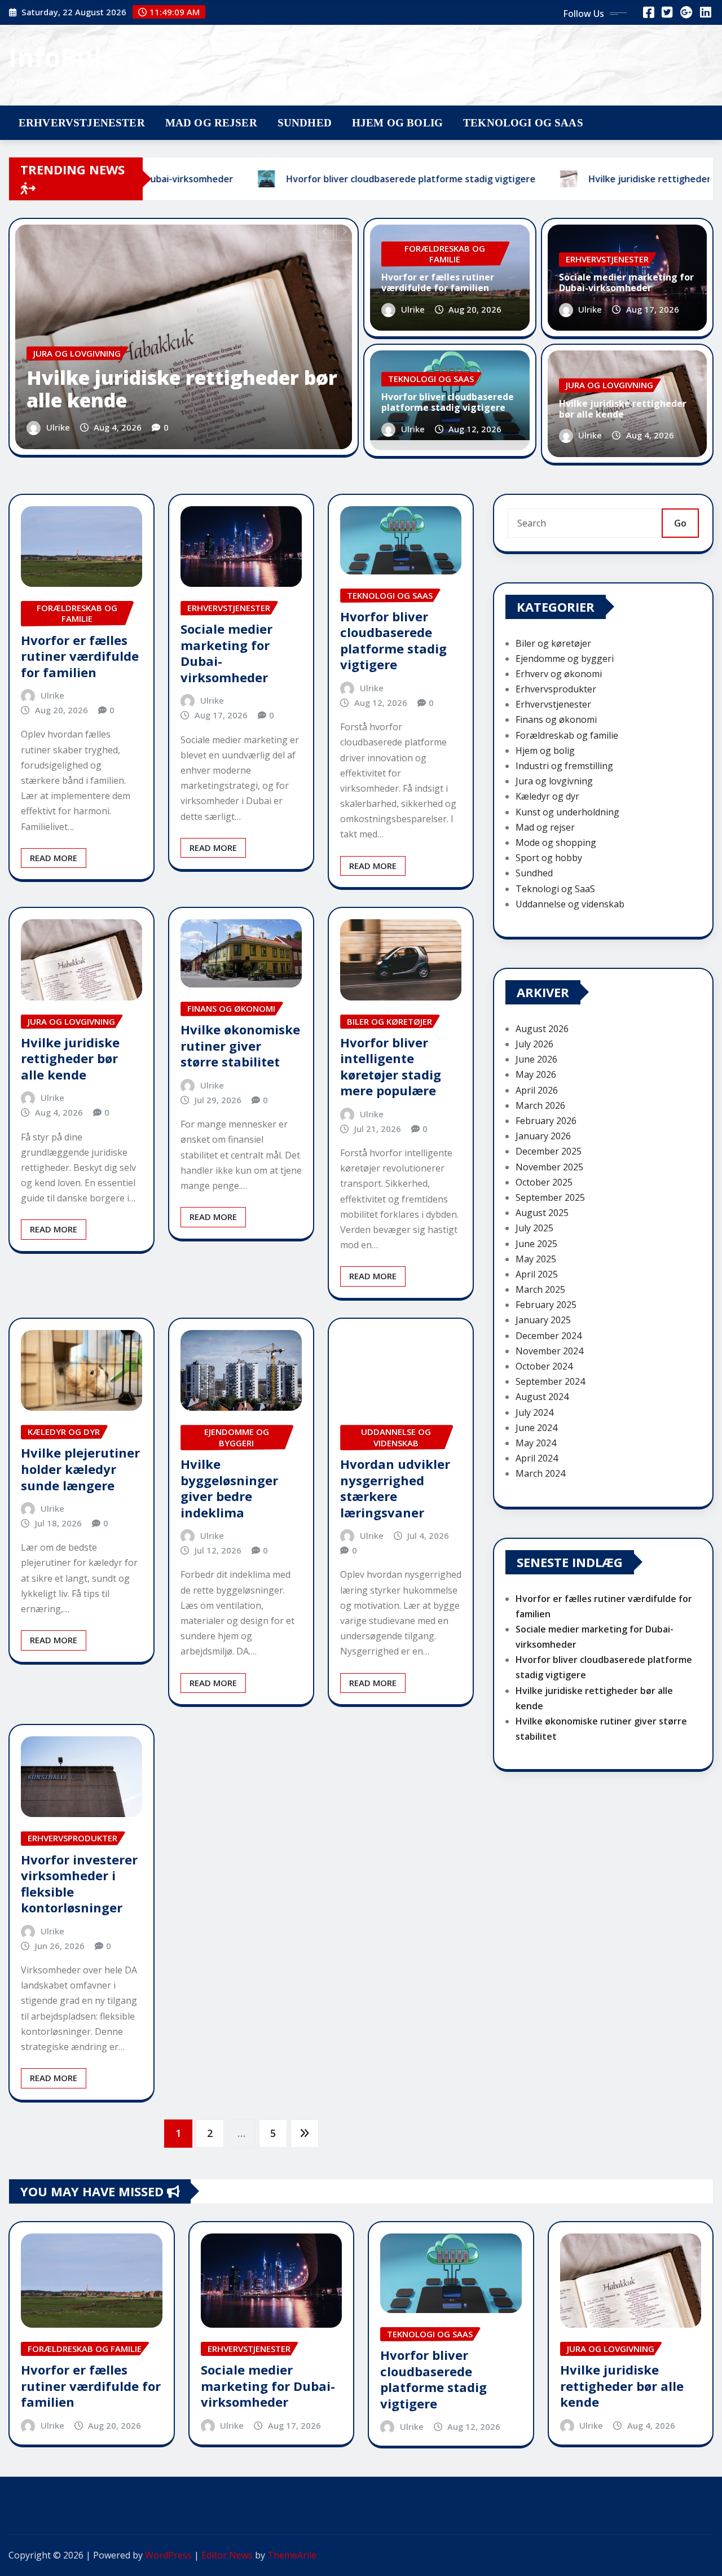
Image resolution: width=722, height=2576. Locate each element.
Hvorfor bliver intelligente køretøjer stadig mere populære (391, 1067)
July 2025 (534, 1228)
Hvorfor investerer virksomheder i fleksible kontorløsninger (79, 1884)
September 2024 (550, 1381)
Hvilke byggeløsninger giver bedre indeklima (229, 1488)
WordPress (168, 2555)
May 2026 (536, 1074)
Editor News (227, 2555)
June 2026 (536, 1059)
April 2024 (537, 1458)
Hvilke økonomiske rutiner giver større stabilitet (240, 1045)
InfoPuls (62, 57)
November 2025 (549, 1167)
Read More (54, 858)
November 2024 (549, 1351)
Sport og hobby (549, 858)
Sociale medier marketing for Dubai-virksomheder (626, 282)
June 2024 (536, 1428)
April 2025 (537, 1274)
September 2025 (550, 1197)
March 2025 (540, 1289)
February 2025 (546, 1305)
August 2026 (542, 1029)
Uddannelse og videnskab (570, 904)
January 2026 (543, 1136)
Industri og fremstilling (564, 766)
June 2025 (536, 1244)
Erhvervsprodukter (556, 689)
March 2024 (540, 1473)
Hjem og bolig (397, 123)
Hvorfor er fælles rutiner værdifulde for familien (438, 282)
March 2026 (540, 1105)
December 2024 (549, 1336)
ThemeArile (292, 2555)
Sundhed (305, 123)
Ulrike (58, 427)
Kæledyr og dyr (547, 796)
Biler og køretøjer (553, 643)
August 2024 (542, 1397)
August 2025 (542, 1213)
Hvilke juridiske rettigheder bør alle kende (182, 389)
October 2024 (544, 1366)
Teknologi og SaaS (523, 123)
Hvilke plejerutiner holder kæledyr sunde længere (80, 1469)
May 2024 (536, 1443)
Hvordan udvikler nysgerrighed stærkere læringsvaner (395, 1488)
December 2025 (549, 1151)
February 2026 (546, 1121)
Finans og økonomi (556, 719)
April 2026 (537, 1090)
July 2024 (534, 1412)
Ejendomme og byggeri (565, 659)
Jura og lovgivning (554, 781)
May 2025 (536, 1259)
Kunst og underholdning (567, 812)
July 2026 (534, 1044)
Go (680, 523)
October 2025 (544, 1182)
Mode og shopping (556, 842)
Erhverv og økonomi (559, 674)
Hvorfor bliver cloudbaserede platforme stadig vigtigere (448, 402)
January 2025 (543, 1320)
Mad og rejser (211, 123)
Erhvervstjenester (82, 123)
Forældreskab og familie (567, 735)
